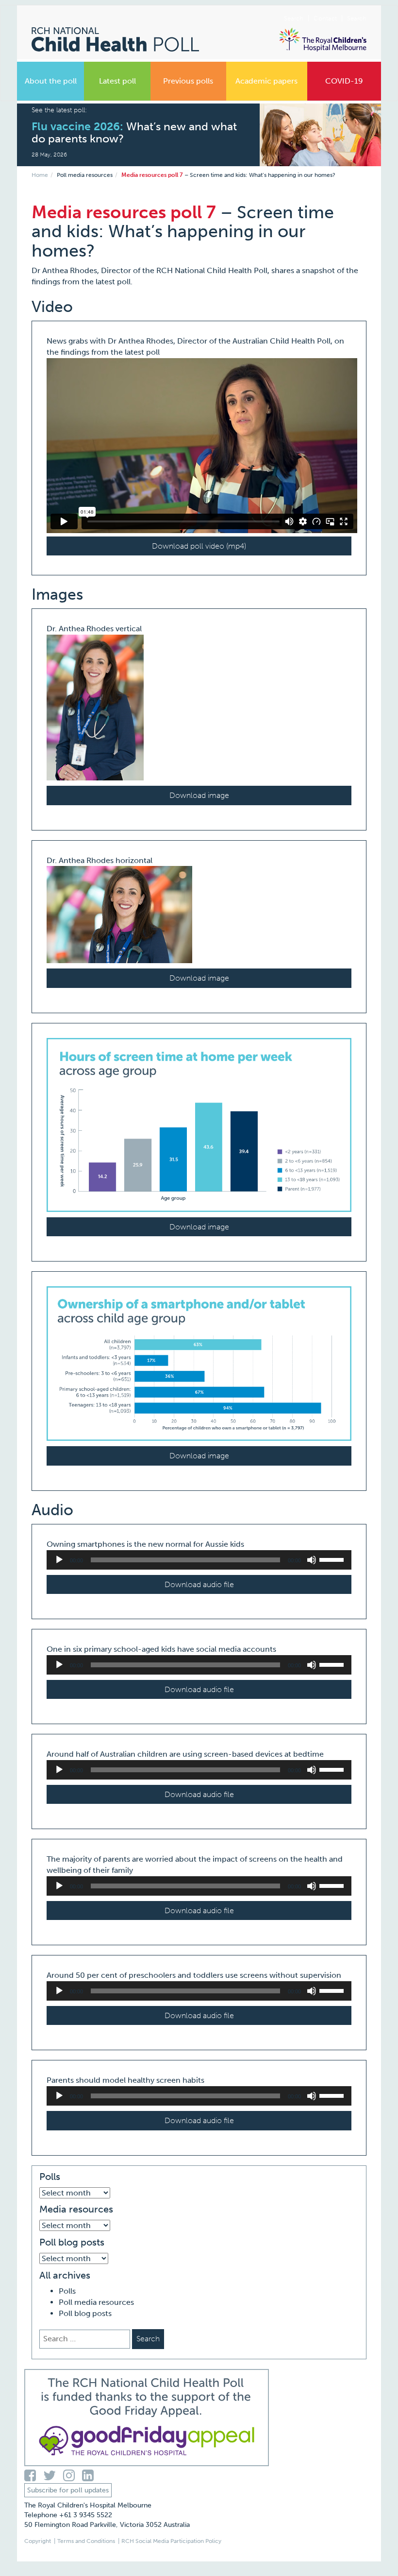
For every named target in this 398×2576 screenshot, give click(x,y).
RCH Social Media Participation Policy (171, 2541)
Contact (325, 18)
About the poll (51, 81)
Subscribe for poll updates (68, 2490)
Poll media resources (85, 175)
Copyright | (40, 2541)
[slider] (333, 1559)
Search (357, 18)
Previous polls (188, 81)
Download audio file (199, 1584)
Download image (199, 795)
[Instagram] (73, 2476)
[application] (199, 1560)
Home (40, 175)
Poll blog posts (85, 2313)
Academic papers (266, 81)
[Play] (59, 1560)
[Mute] (312, 1560)
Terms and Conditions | (88, 2541)
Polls (67, 2291)
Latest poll (117, 81)
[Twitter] (53, 2476)
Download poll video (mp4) (199, 546)
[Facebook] (34, 2476)
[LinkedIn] (90, 2476)
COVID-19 (344, 81)
